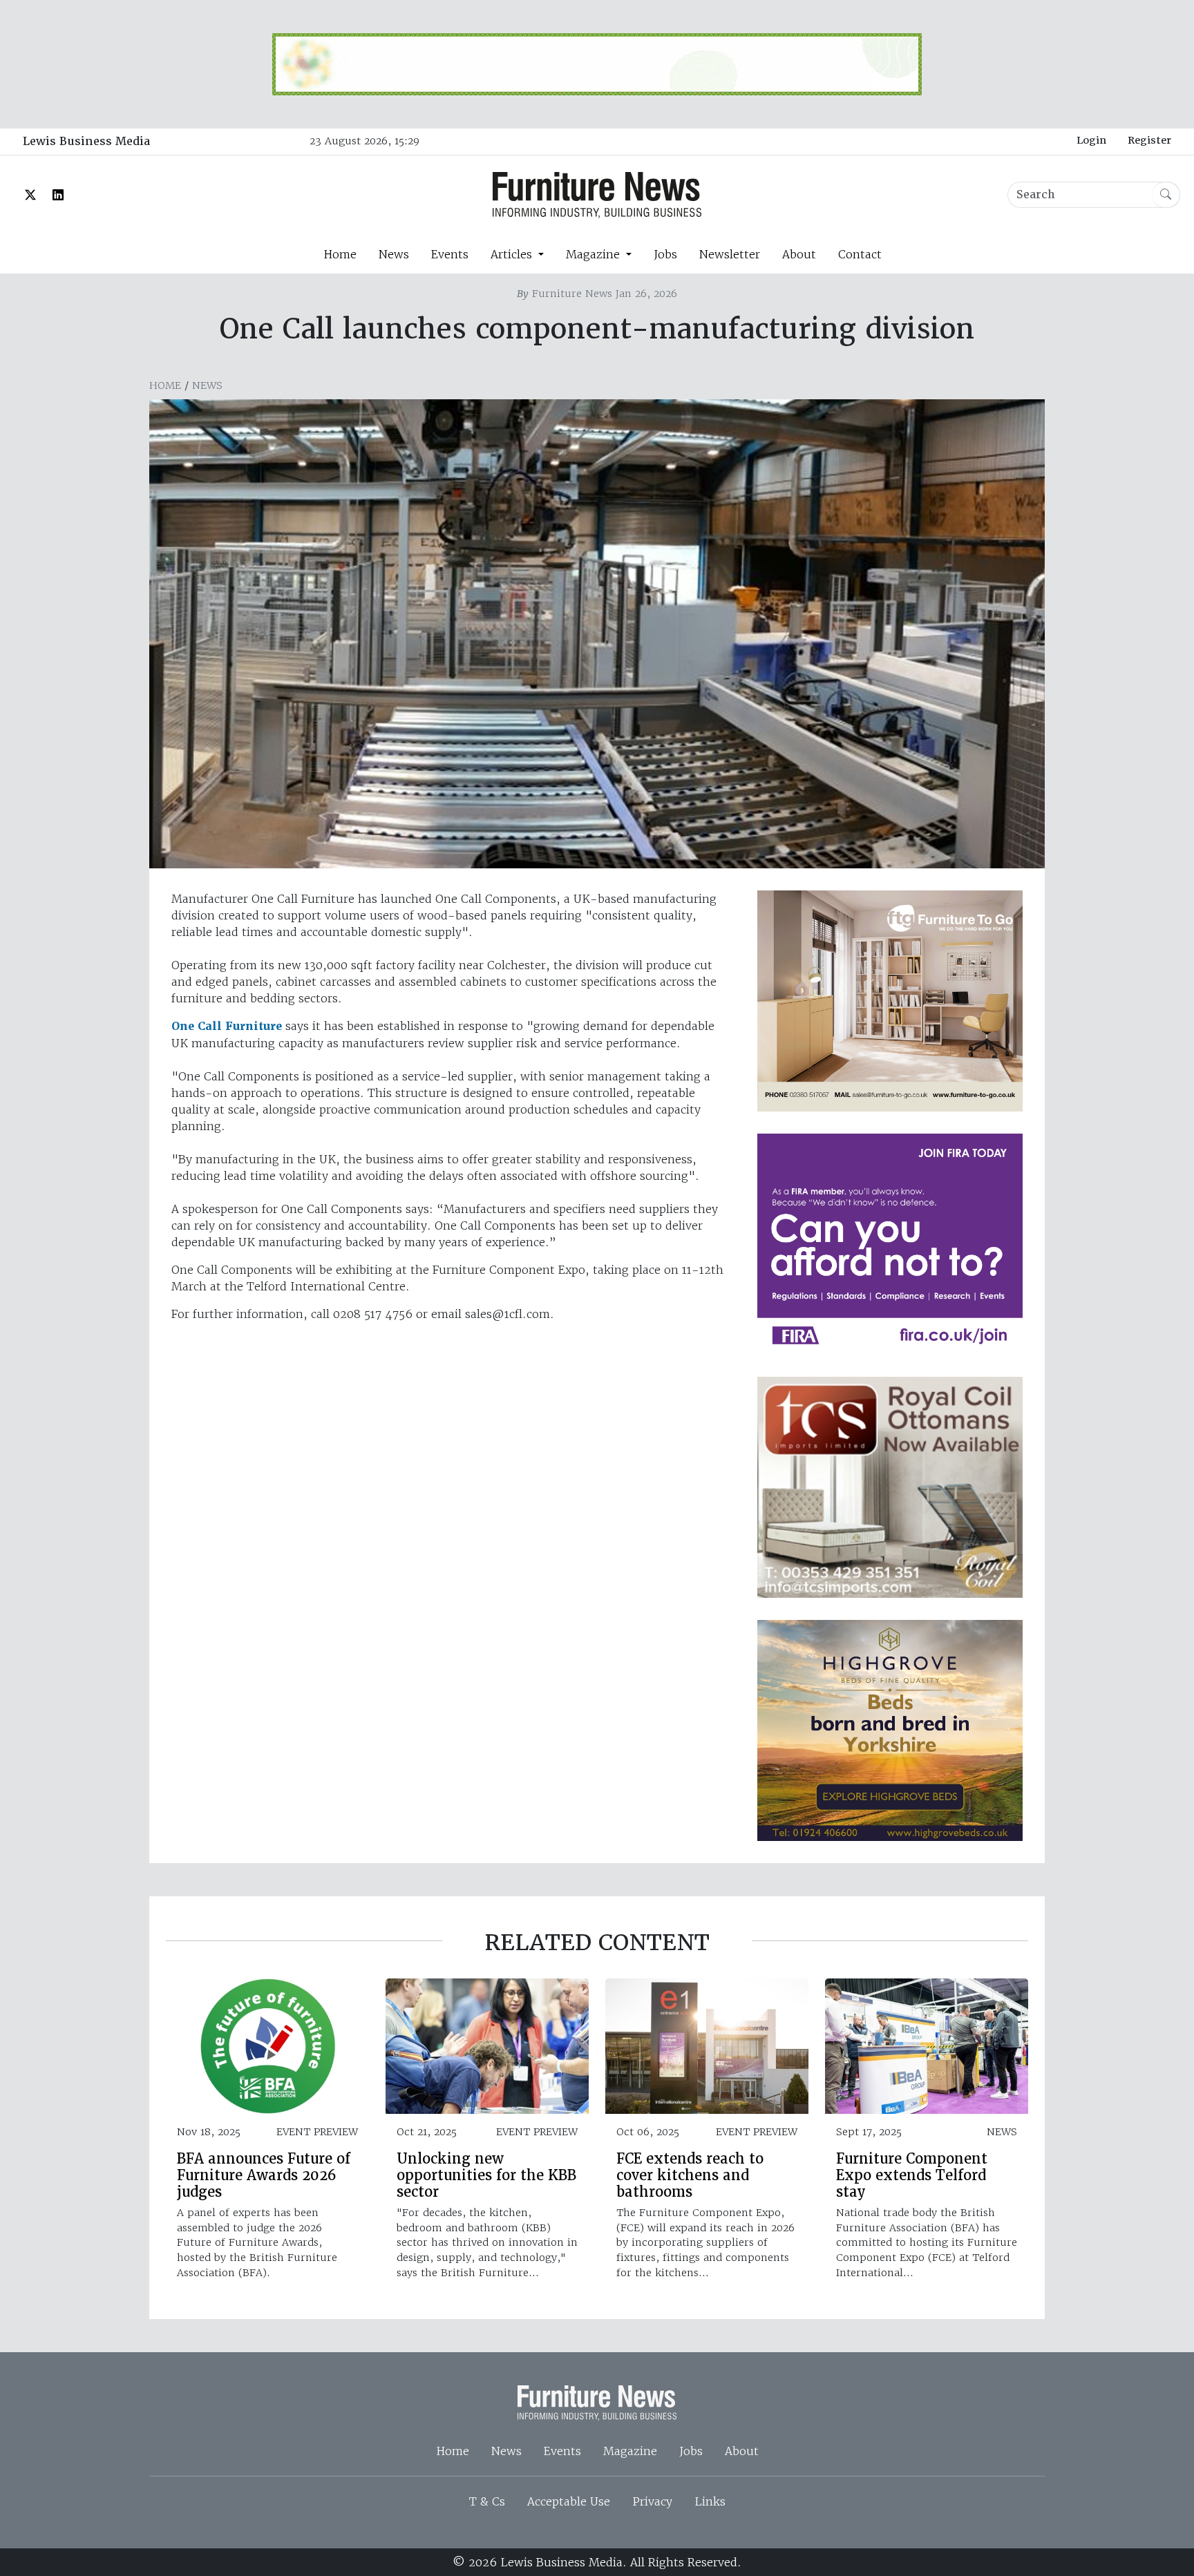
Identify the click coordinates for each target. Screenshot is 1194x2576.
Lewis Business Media (86, 141)
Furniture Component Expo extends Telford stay (912, 2175)
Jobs (665, 254)
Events (450, 254)
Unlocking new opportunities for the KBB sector (486, 2175)
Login (1091, 140)
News (394, 254)
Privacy (652, 2501)
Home (340, 254)
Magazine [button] (595, 254)
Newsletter (730, 254)
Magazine (630, 2451)
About (799, 254)
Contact (860, 254)
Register (1149, 140)
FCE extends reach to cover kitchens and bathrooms (690, 2175)
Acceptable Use (569, 2501)
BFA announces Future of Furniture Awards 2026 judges (264, 2175)
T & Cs (487, 2501)
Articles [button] (513, 254)
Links (710, 2501)
